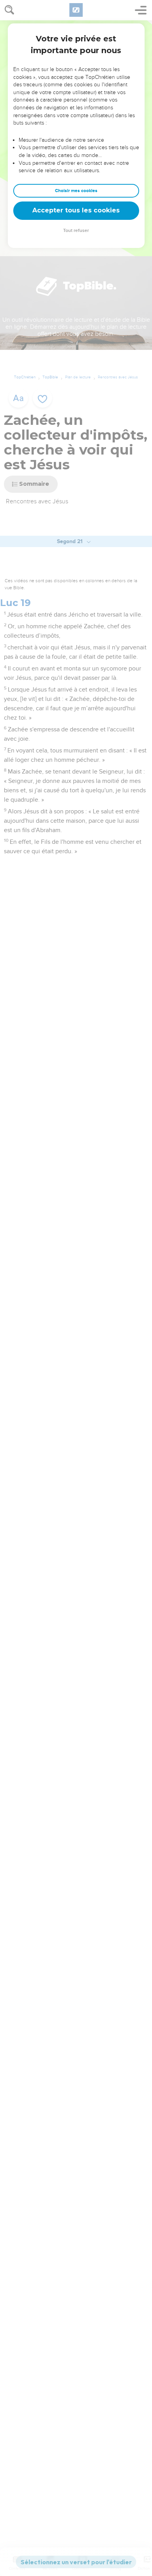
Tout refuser (76, 231)
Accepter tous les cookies (76, 210)
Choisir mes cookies (76, 191)
